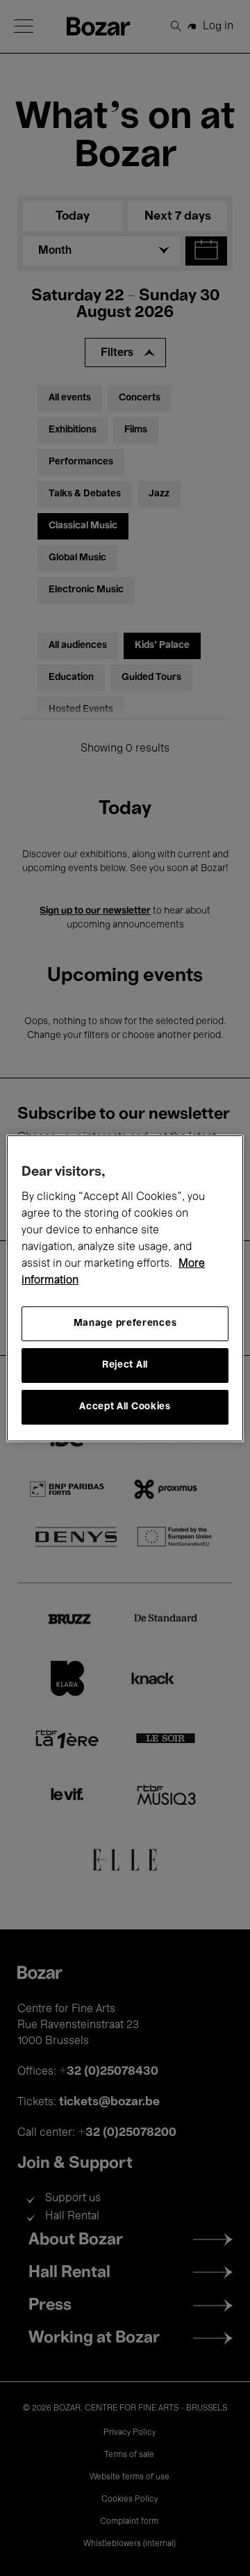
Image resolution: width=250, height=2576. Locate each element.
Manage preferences (125, 1323)
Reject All (125, 1365)
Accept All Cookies (125, 1407)
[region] (125, 1288)
